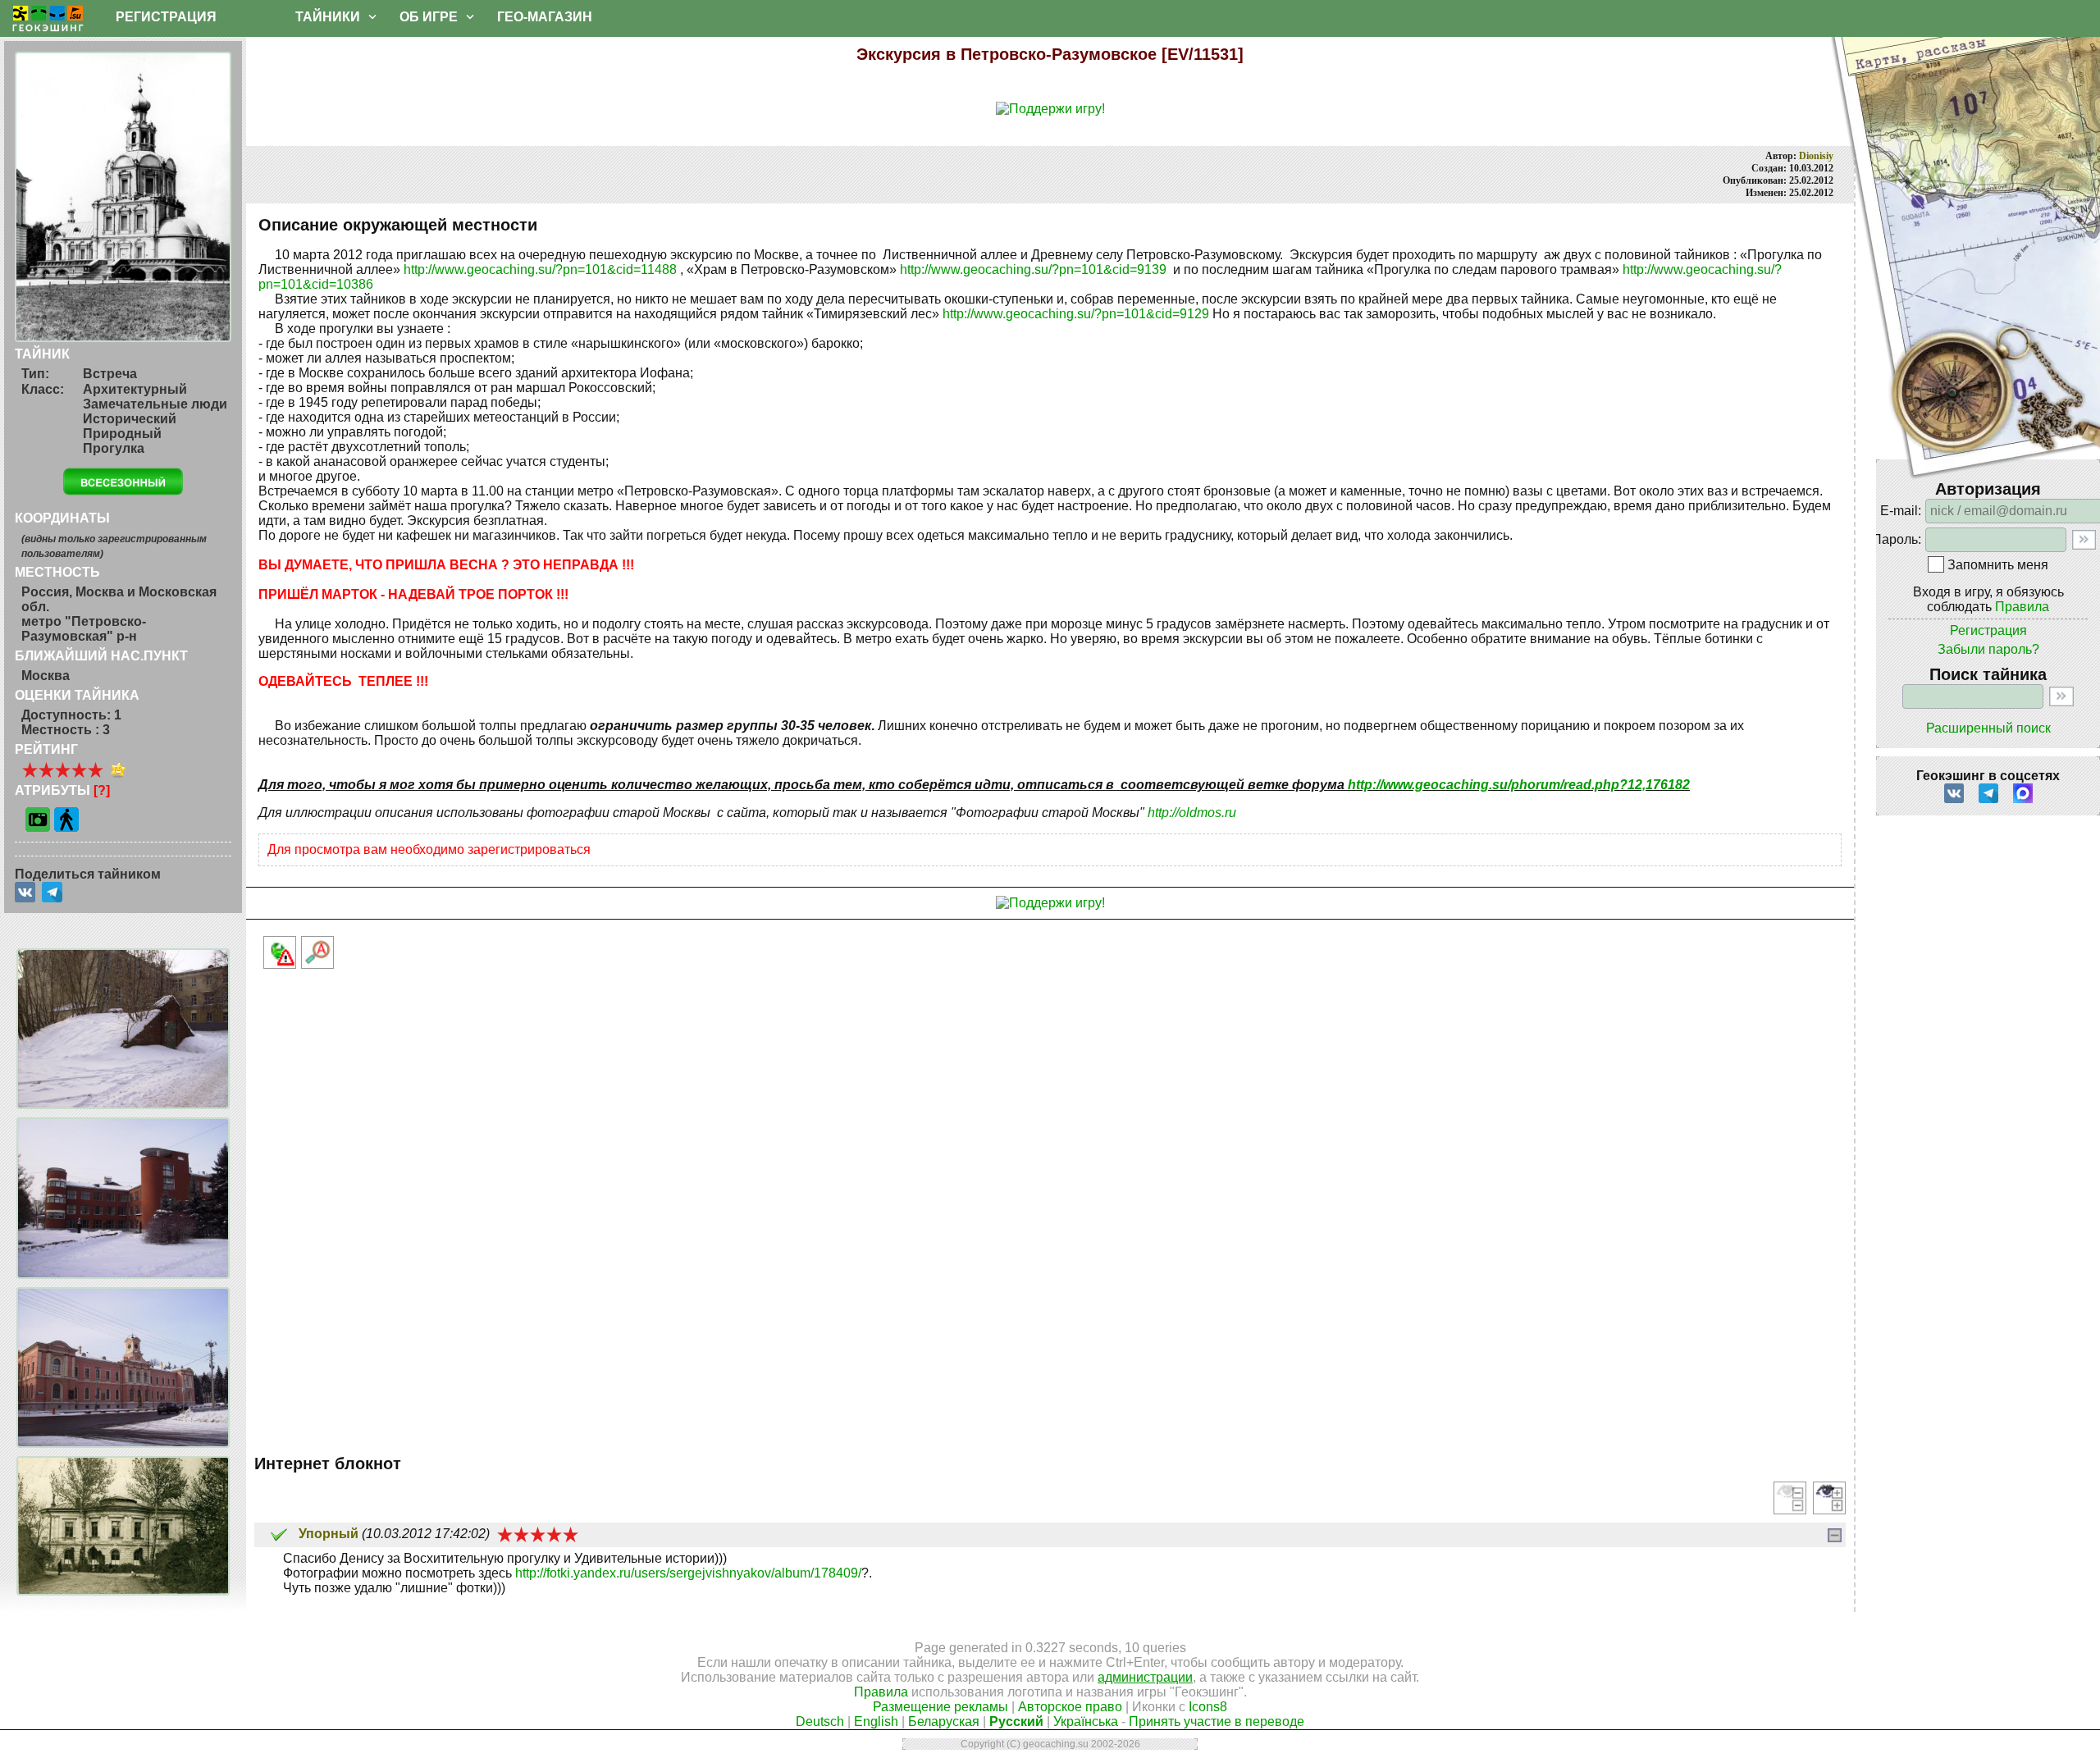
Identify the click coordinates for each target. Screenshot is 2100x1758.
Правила (2022, 607)
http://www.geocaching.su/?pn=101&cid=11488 (540, 269)
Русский (1016, 1721)
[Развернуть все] (1829, 1498)
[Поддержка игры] (1050, 109)
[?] (102, 790)
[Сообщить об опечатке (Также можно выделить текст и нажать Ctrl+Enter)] (317, 952)
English (876, 1721)
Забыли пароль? (1988, 649)
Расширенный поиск (1988, 728)
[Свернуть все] (1790, 1498)
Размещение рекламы (940, 1707)
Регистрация (1988, 630)
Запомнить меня (1998, 565)
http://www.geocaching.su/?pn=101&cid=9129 (1076, 314)
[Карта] (256, 17)
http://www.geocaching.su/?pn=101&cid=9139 (1033, 269)
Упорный (329, 1534)
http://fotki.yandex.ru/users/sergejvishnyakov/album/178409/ (688, 1573)
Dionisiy (1816, 156)
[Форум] (632, 17)
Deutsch (820, 1721)
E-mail (1899, 511)
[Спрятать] (1835, 1535)
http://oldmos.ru (1192, 813)
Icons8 (1208, 1707)
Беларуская (944, 1721)
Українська (1086, 1721)
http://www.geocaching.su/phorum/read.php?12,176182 (1519, 785)
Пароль (1895, 539)
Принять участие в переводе (1217, 1721)
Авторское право (1070, 1707)
